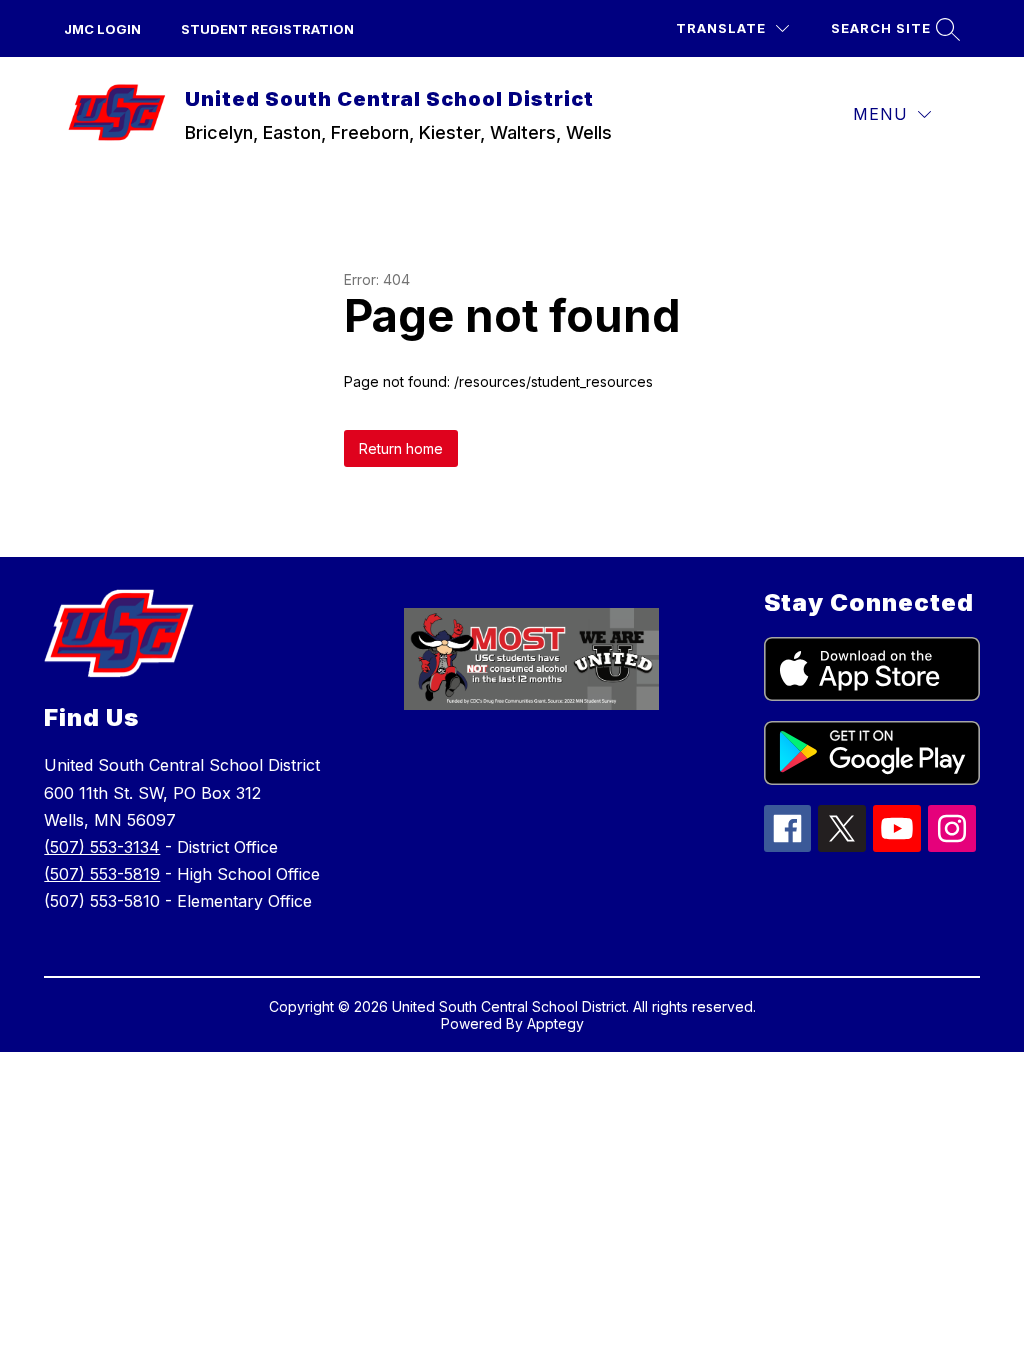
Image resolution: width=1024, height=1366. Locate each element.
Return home (401, 448)
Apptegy (555, 1023)
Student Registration (267, 29)
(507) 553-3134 (102, 847)
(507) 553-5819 (102, 874)
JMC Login (102, 29)
